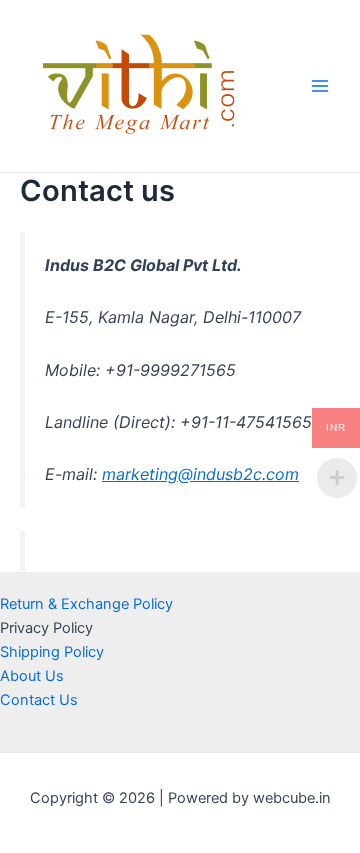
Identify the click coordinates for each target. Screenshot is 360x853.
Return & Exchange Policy (86, 604)
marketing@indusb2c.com (200, 474)
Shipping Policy (52, 652)
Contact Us (39, 700)
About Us (32, 676)
